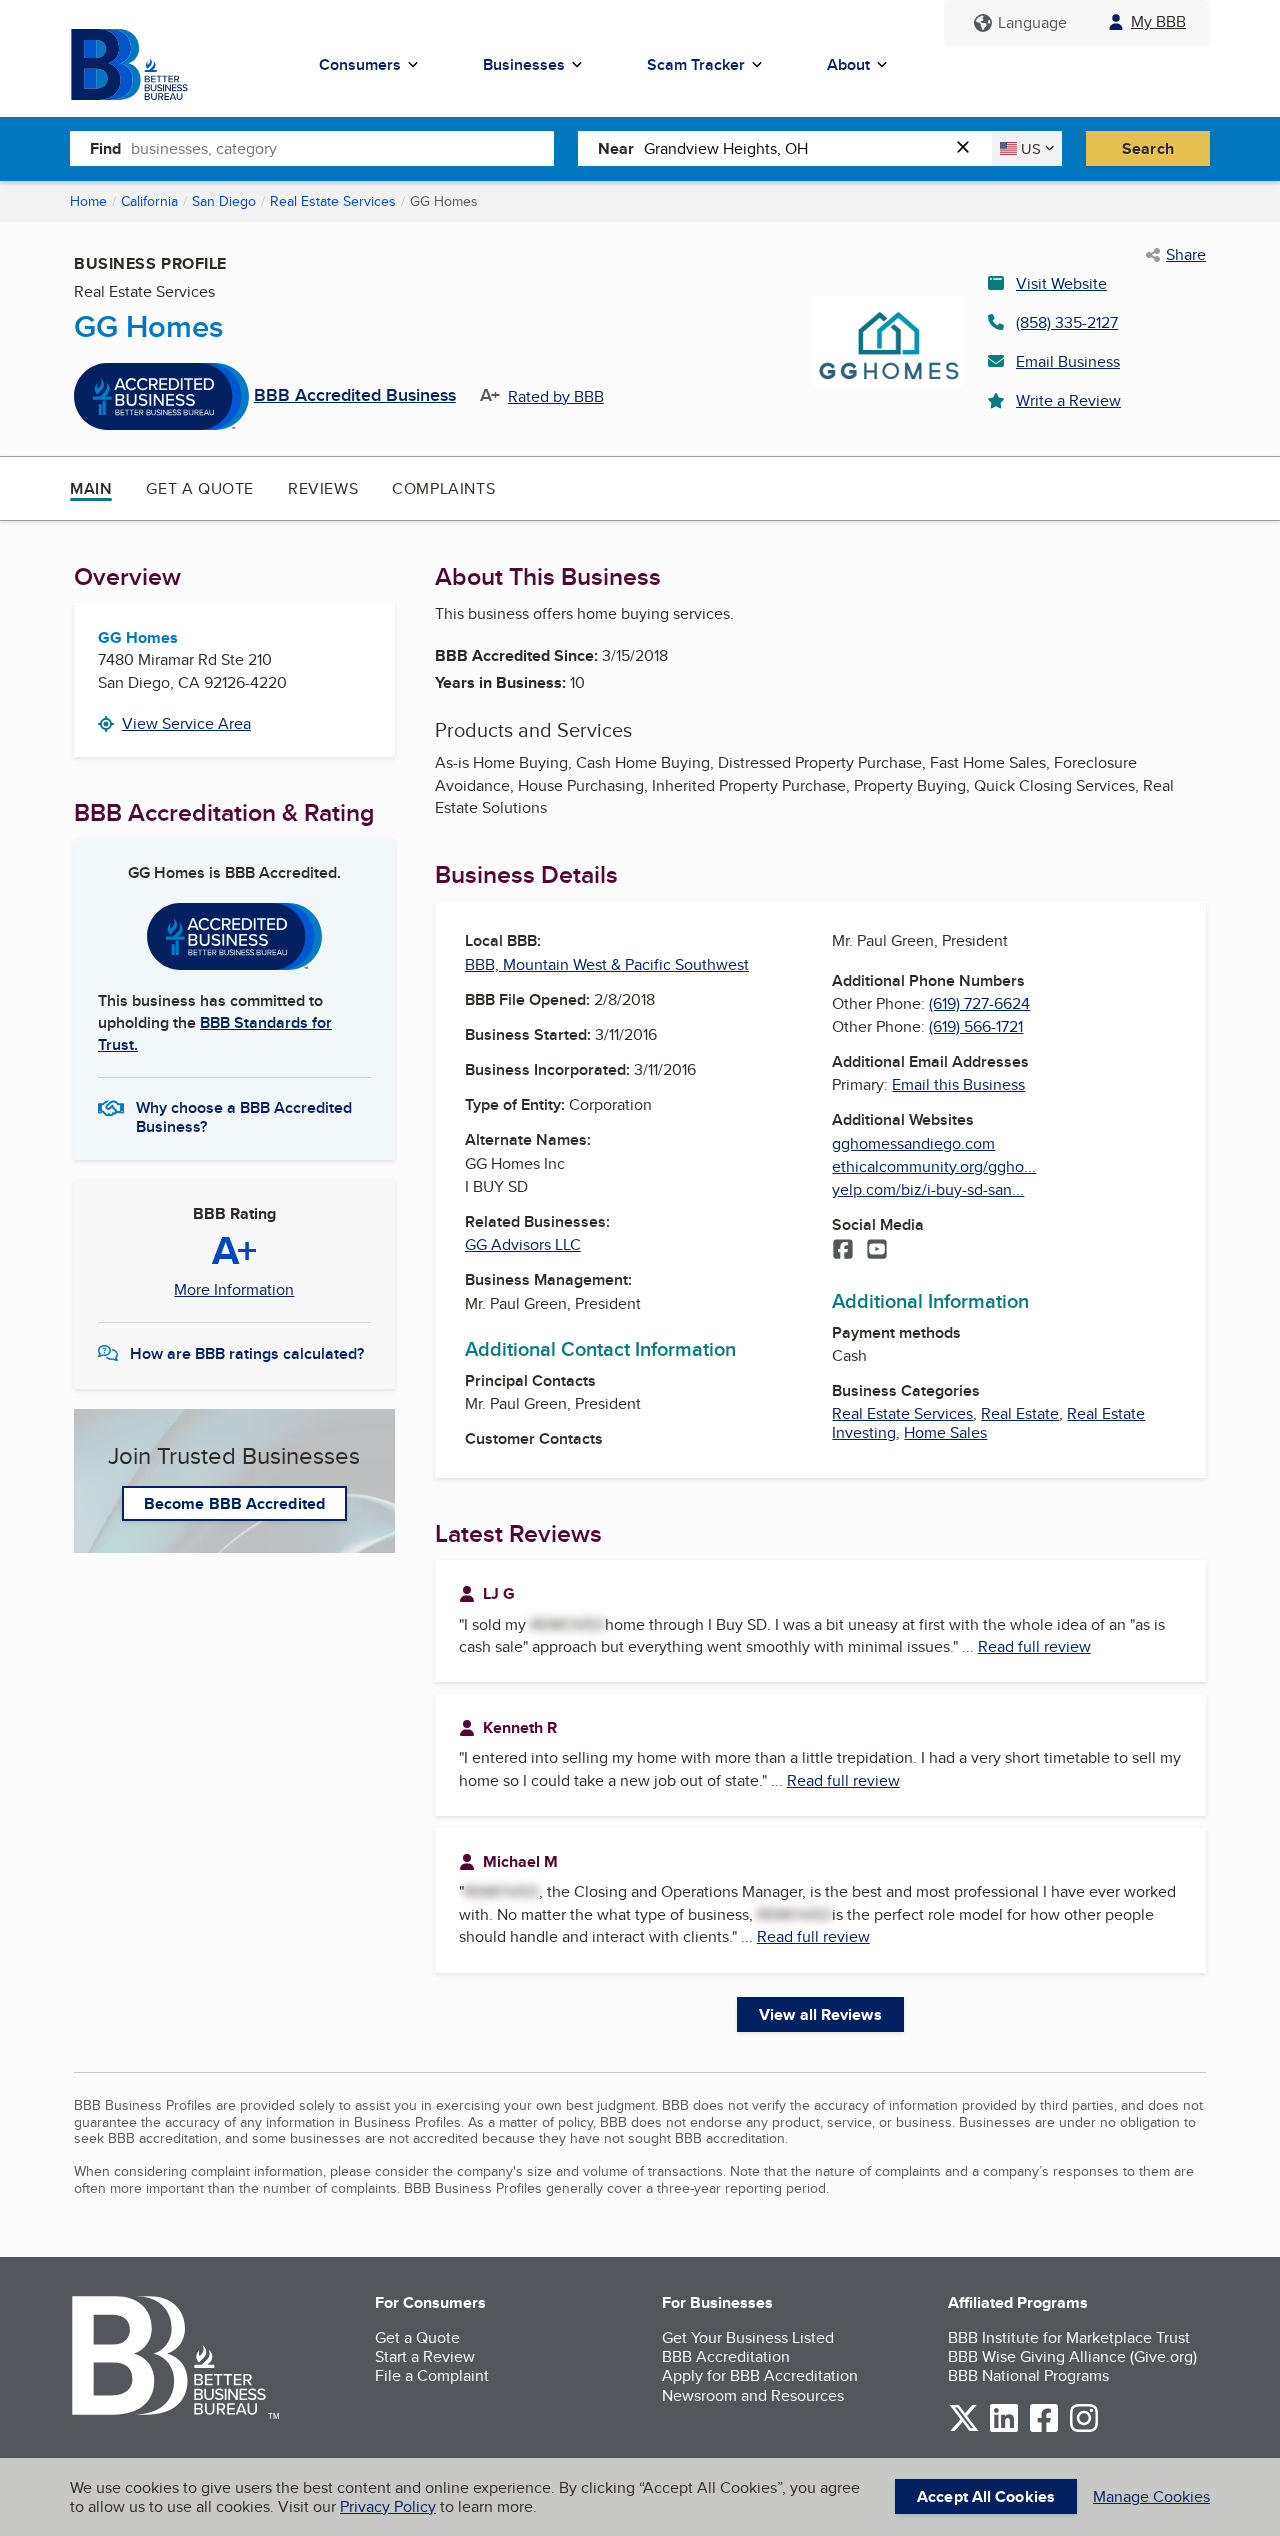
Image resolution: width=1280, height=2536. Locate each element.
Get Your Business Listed (748, 2337)
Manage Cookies (1151, 2496)
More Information (234, 1290)
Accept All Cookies (986, 2496)
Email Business (1068, 361)
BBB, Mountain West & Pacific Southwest (607, 964)
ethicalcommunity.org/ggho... (934, 1166)
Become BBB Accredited (234, 1503)
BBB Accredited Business (355, 396)
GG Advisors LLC (523, 1244)
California (149, 201)
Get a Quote (200, 488)
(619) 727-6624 (979, 1003)
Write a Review (1068, 400)
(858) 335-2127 (1067, 322)
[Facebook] (843, 1251)
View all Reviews (820, 2014)
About (848, 64)
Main (91, 488)
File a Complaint (432, 2375)
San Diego (224, 201)
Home (88, 201)
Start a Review (425, 2356)
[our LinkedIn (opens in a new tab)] (1004, 2428)
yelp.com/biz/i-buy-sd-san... (928, 1189)
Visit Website (1061, 283)
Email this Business (958, 1084)
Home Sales (945, 1432)
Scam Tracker (696, 64)
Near (616, 148)
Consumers (360, 64)
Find (105, 148)
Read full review (1034, 1646)
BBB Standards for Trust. (215, 1033)
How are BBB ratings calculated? (247, 1353)
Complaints (443, 488)
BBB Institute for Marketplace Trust (1069, 2337)
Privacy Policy (388, 2506)
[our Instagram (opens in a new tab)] (1084, 2428)
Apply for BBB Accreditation (760, 2375)
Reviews (323, 488)
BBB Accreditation (726, 2356)
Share (1186, 255)
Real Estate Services (333, 201)
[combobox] (342, 148)
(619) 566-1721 (976, 1026)
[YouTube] (877, 1251)
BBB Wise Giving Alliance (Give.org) (1072, 2356)
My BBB (1158, 21)
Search (1148, 148)
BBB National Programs (1028, 2375)
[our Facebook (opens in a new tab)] (1044, 2428)
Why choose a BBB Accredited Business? (244, 1116)
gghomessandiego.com (913, 1143)
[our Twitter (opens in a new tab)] (964, 2428)
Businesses (524, 64)
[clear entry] (969, 148)
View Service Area (186, 723)
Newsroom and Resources (753, 2395)
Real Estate (1020, 1413)
